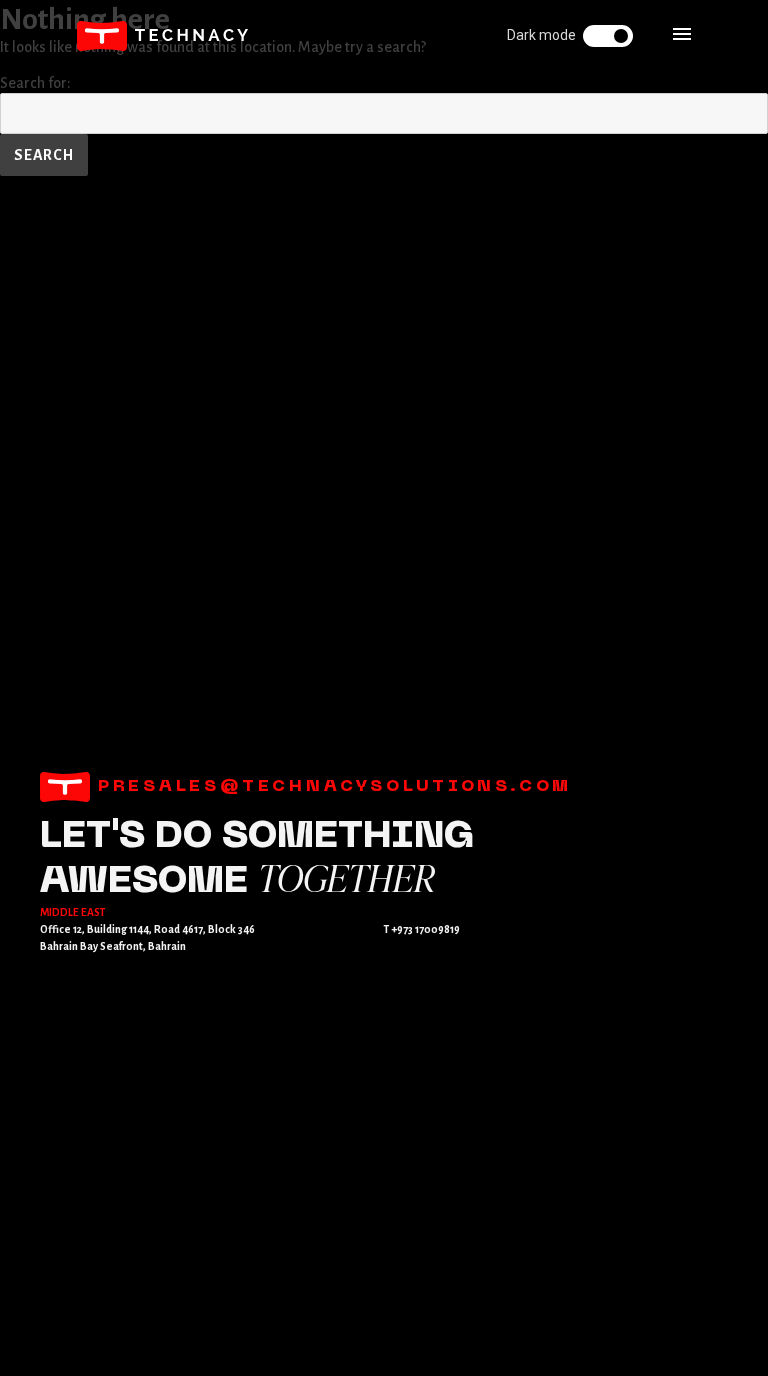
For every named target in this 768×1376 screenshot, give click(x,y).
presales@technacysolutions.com (331, 787)
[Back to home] (163, 36)
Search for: (35, 83)
